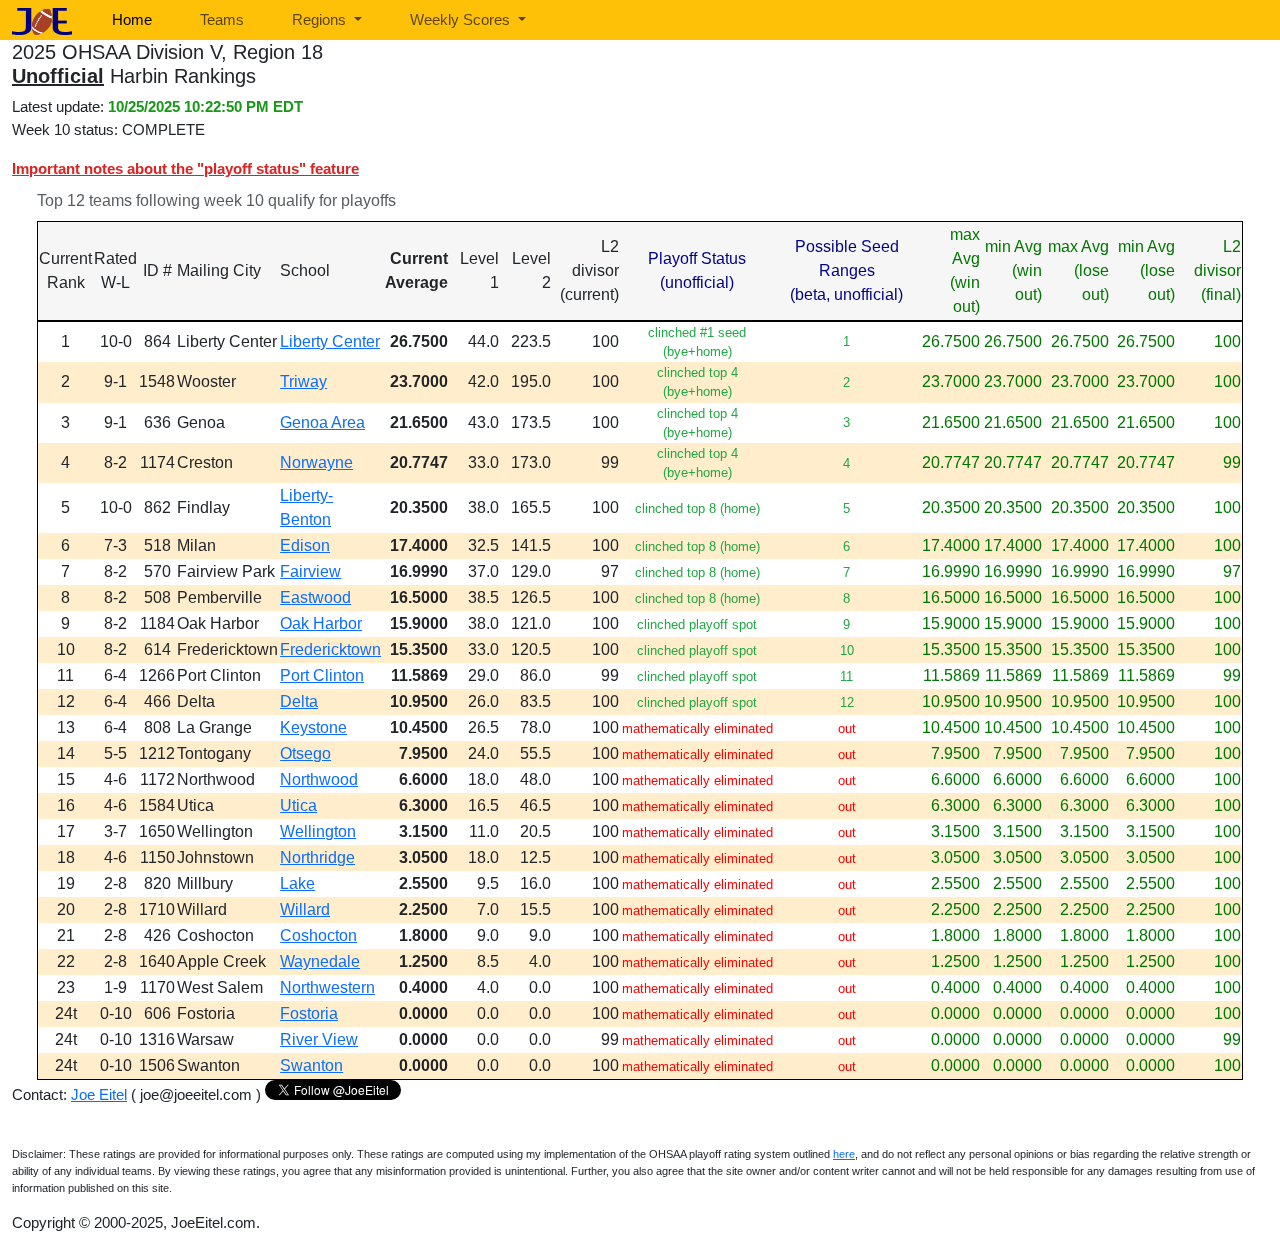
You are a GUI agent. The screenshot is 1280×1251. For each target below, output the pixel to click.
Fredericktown (330, 649)
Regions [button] (321, 19)
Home (132, 19)
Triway (303, 381)
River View (319, 1039)
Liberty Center (330, 341)
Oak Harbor (321, 623)
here (844, 1154)
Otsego (305, 753)
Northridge (317, 857)
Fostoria (309, 1013)
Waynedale (320, 961)
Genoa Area (322, 422)
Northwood (319, 779)
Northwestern (327, 987)
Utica (298, 805)
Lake (297, 883)
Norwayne (316, 462)
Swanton (311, 1065)
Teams (222, 19)
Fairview (310, 571)
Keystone (313, 727)
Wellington (318, 831)
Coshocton (318, 935)
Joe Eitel (99, 1094)
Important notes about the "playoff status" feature (185, 168)
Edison (305, 545)
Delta (299, 701)
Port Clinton (322, 675)
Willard (305, 909)
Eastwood (315, 597)
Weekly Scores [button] (462, 19)
